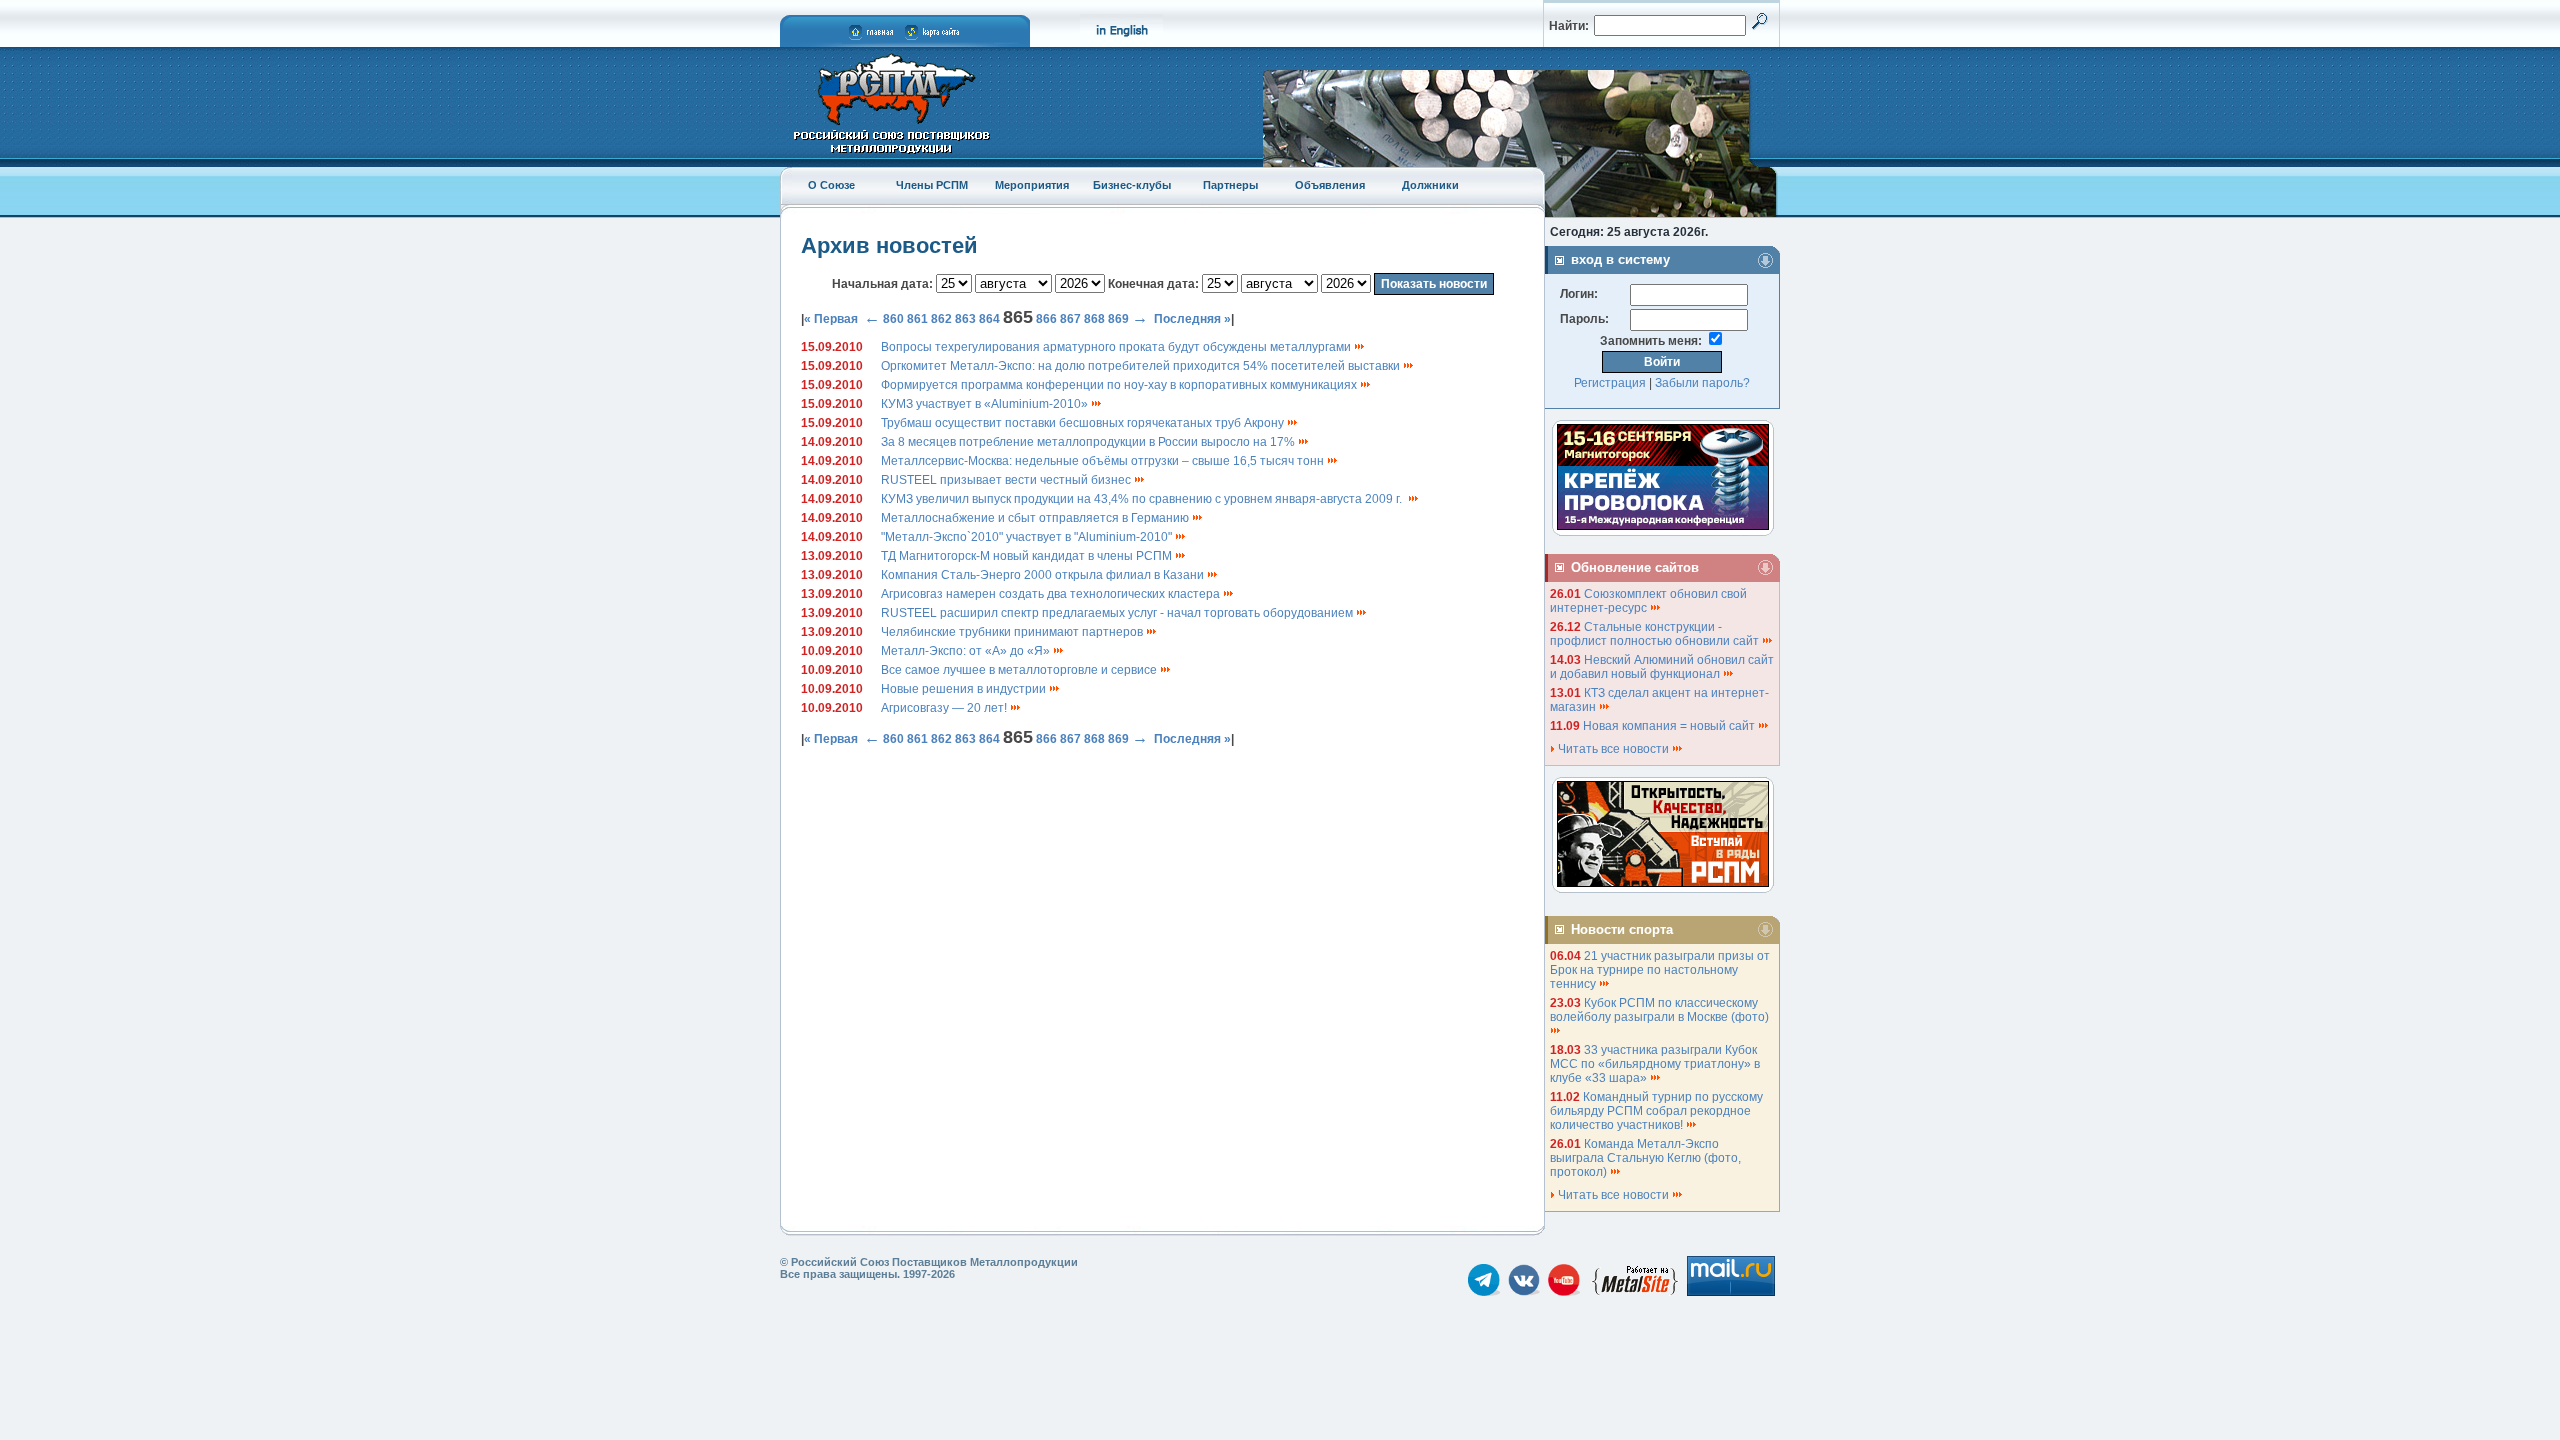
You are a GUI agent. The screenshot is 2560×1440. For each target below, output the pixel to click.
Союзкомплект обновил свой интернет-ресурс (1648, 601)
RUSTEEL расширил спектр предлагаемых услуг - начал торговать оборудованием (1118, 613)
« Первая (831, 319)
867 (1070, 319)
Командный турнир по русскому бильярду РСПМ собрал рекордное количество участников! (1656, 1111)
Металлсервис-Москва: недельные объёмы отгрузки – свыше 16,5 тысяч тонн (1104, 461)
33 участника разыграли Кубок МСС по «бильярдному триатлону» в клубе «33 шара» (1655, 1064)
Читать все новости (1613, 749)
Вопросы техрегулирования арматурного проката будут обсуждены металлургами (1117, 347)
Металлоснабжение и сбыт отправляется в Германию (1036, 518)
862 (941, 319)
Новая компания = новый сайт (1670, 726)
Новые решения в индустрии (965, 689)
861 (917, 319)
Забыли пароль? (1702, 383)
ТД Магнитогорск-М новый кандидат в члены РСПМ (1028, 556)
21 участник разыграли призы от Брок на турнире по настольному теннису (1660, 970)
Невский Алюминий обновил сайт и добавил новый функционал (1662, 667)
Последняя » (1192, 319)
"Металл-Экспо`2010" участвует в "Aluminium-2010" (1028, 537)
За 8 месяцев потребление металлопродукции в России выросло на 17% (1089, 442)
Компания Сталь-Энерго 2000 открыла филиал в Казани (1044, 575)
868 (1094, 319)
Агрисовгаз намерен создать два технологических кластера (1052, 594)
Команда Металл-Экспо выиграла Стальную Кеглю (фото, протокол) (1645, 1158)
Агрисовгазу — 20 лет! (945, 708)
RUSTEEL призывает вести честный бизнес (1007, 480)
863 (965, 319)
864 (989, 319)
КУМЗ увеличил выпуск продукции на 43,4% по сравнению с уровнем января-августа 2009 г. (1144, 499)
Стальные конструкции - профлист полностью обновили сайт (1656, 634)
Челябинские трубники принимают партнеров (1013, 632)
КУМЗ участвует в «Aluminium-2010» (986, 404)
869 (1118, 319)
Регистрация (1610, 383)
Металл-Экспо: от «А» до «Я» (967, 651)
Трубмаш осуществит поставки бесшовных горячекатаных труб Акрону (1084, 423)
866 (1046, 319)
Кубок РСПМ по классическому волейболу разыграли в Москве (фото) (1661, 1010)
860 (893, 319)
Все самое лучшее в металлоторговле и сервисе (1020, 670)
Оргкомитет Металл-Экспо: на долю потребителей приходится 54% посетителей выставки (1142, 366)
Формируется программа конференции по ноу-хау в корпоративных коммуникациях (1120, 385)
